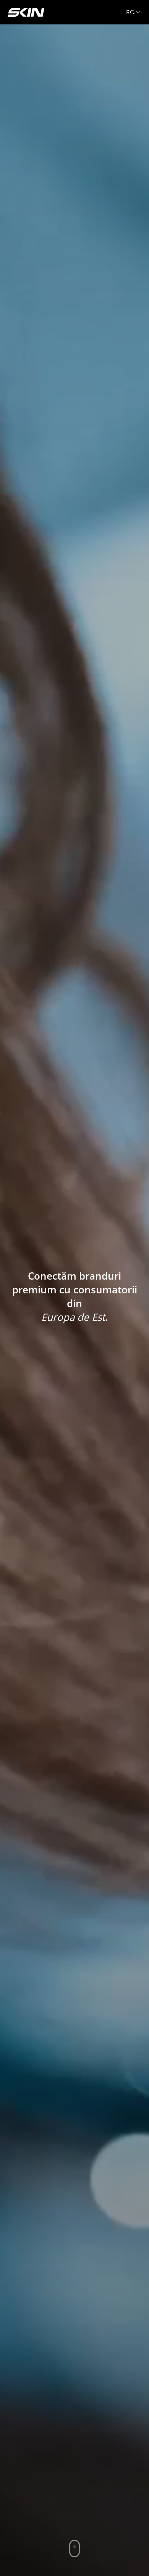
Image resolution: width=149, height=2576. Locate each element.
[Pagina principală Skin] (26, 12)
